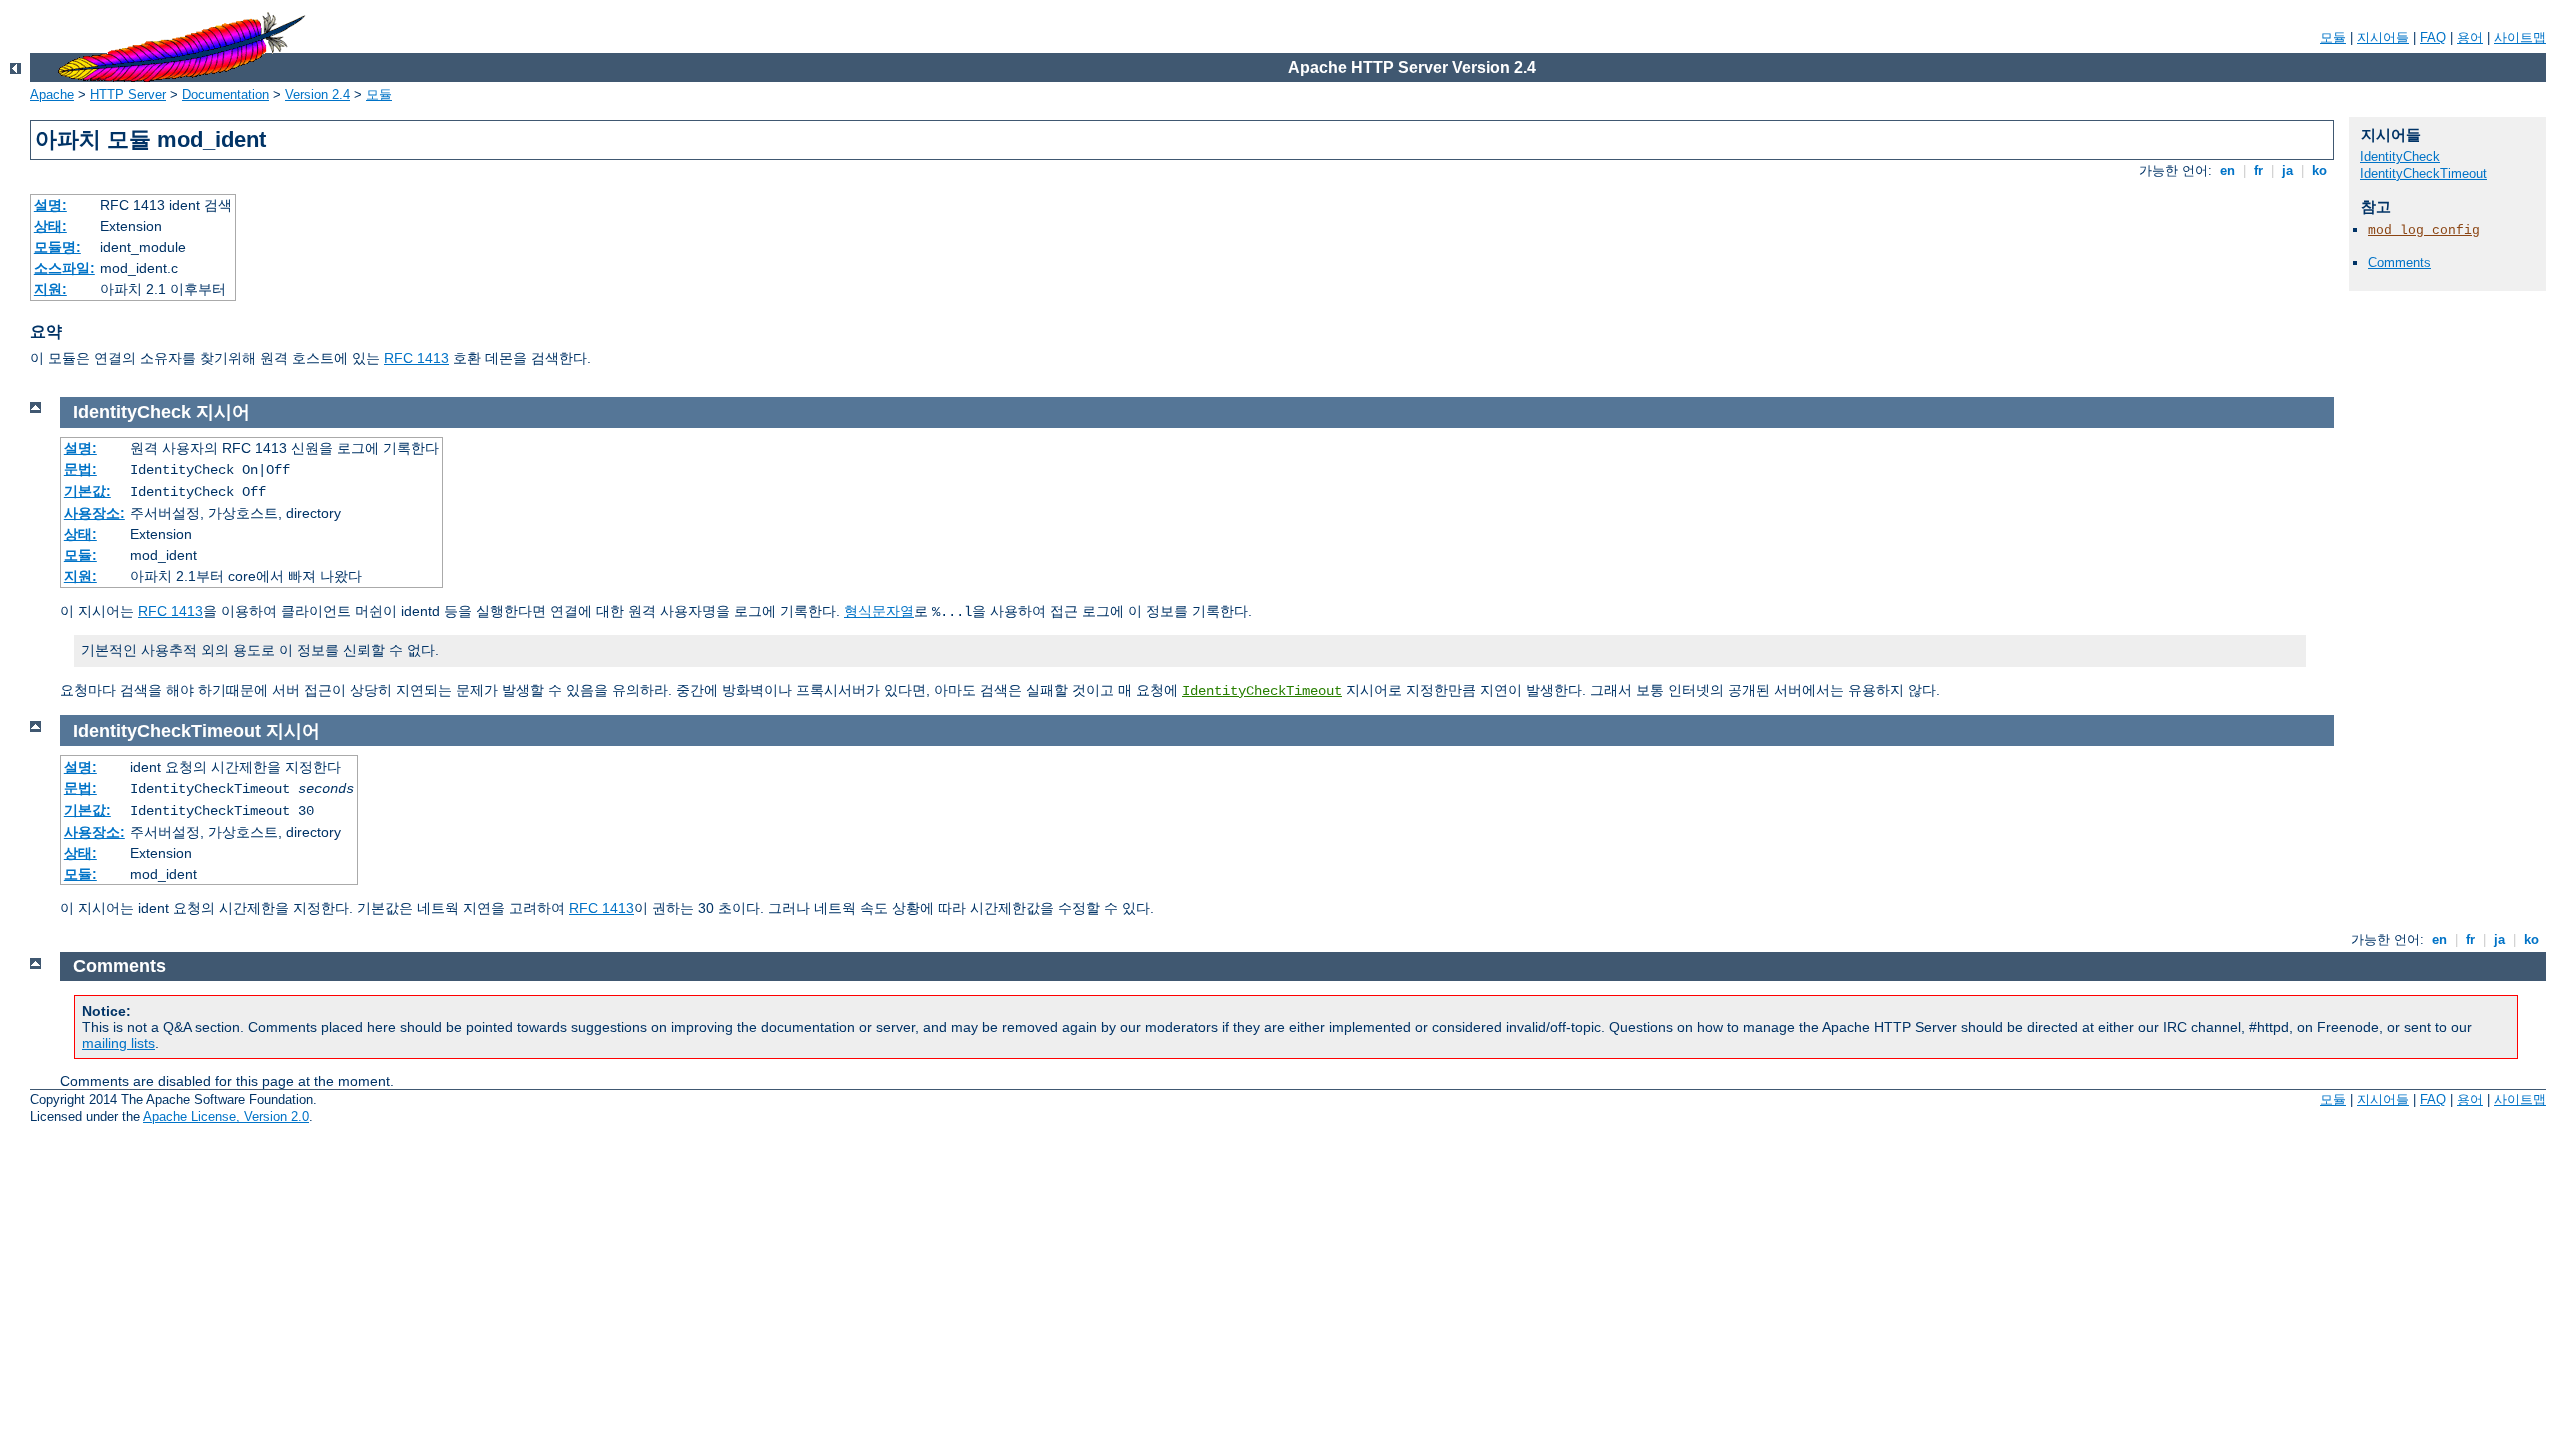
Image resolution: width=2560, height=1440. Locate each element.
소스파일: (64, 268)
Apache (52, 94)
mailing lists (118, 1043)
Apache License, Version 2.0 (226, 1116)
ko (2319, 170)
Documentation (225, 94)
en (2227, 170)
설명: (50, 205)
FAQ (2433, 37)
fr (2258, 170)
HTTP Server (128, 94)
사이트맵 (2520, 37)
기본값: (87, 491)
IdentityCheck (2400, 156)
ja (2287, 170)
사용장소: (94, 513)
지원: (50, 289)
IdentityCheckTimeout (2423, 173)
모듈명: (57, 247)
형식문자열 (879, 611)
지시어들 (2383, 37)
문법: (80, 469)
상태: (50, 226)
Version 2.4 (317, 94)
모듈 (2333, 37)
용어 (2470, 37)
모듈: (80, 555)
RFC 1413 (416, 358)
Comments (2399, 262)
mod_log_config (2424, 230)
